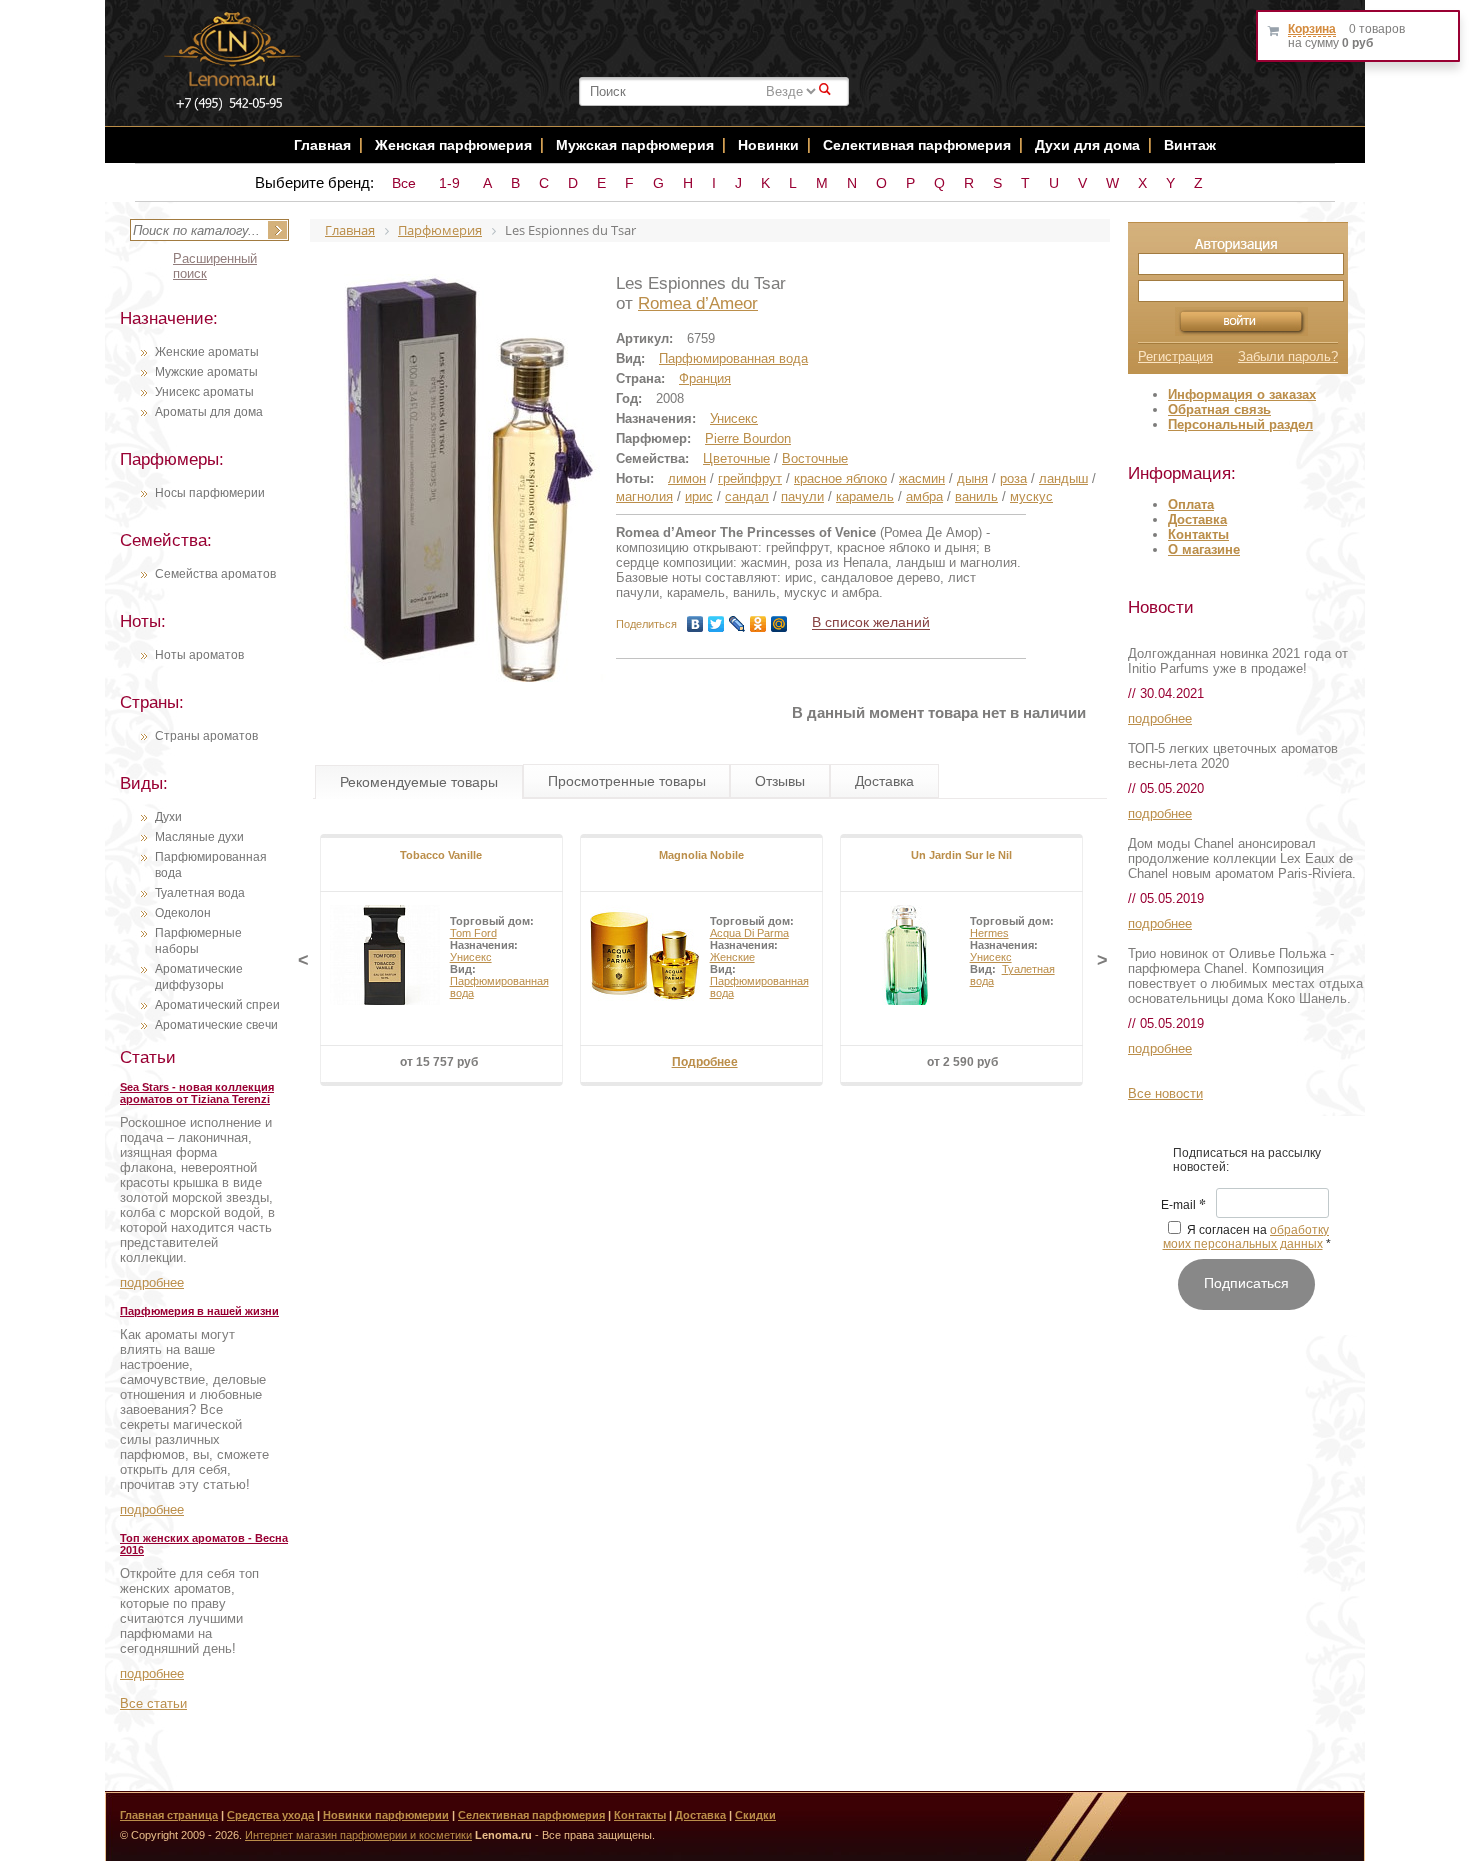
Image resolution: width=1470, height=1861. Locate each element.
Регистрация (1175, 356)
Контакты (1198, 534)
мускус (1031, 496)
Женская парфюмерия (453, 145)
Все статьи (153, 1703)
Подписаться (1246, 1283)
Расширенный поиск (215, 266)
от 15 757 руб (439, 1062)
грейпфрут (750, 478)
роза (1013, 478)
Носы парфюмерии (210, 493)
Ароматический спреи (217, 1005)
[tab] (419, 782)
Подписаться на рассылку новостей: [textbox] (1247, 1160)
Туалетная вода (200, 893)
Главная (322, 145)
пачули (802, 496)
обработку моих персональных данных (1246, 1237)
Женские (732, 957)
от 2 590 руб (962, 1062)
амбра (924, 496)
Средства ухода (270, 1815)
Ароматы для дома (209, 412)
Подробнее (705, 1062)
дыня (972, 478)
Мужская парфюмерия (635, 145)
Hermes (989, 933)
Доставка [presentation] (884, 781)
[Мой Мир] (779, 624)
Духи (168, 817)
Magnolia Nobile (701, 855)
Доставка (1197, 519)
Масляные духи (199, 837)
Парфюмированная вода (733, 358)
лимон (687, 478)
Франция (705, 378)
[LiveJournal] (737, 624)
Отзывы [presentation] (780, 781)
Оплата (1191, 504)
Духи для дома (1087, 145)
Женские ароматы (207, 352)
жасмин (922, 478)
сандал (747, 496)
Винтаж (1190, 145)
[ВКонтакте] (695, 624)
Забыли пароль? (1288, 356)
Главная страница (169, 1815)
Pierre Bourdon (748, 438)
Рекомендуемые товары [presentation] (419, 782)
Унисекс (734, 418)
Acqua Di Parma (749, 933)
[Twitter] (716, 624)
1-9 (449, 183)
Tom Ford (473, 933)
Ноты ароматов (199, 655)
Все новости (1165, 1093)
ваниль (976, 496)
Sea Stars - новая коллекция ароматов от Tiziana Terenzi (197, 1093)
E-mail (1183, 1206)
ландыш (1063, 478)
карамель (865, 496)
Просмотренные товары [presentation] (627, 781)
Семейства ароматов (215, 574)
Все (404, 183)
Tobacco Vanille (441, 855)
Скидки (755, 1815)
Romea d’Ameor (698, 303)
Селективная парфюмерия (917, 145)
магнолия (644, 496)
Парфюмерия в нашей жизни (199, 1311)
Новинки (770, 145)
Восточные (815, 458)
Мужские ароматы (206, 372)
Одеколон (183, 913)
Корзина (1312, 29)
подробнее (152, 1282)
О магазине (1204, 549)
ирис (699, 496)
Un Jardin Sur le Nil (961, 855)
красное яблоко (840, 478)
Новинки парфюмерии (386, 1815)
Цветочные (736, 458)
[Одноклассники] (758, 624)
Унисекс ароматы (204, 392)
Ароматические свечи (216, 1025)
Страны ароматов (206, 736)
